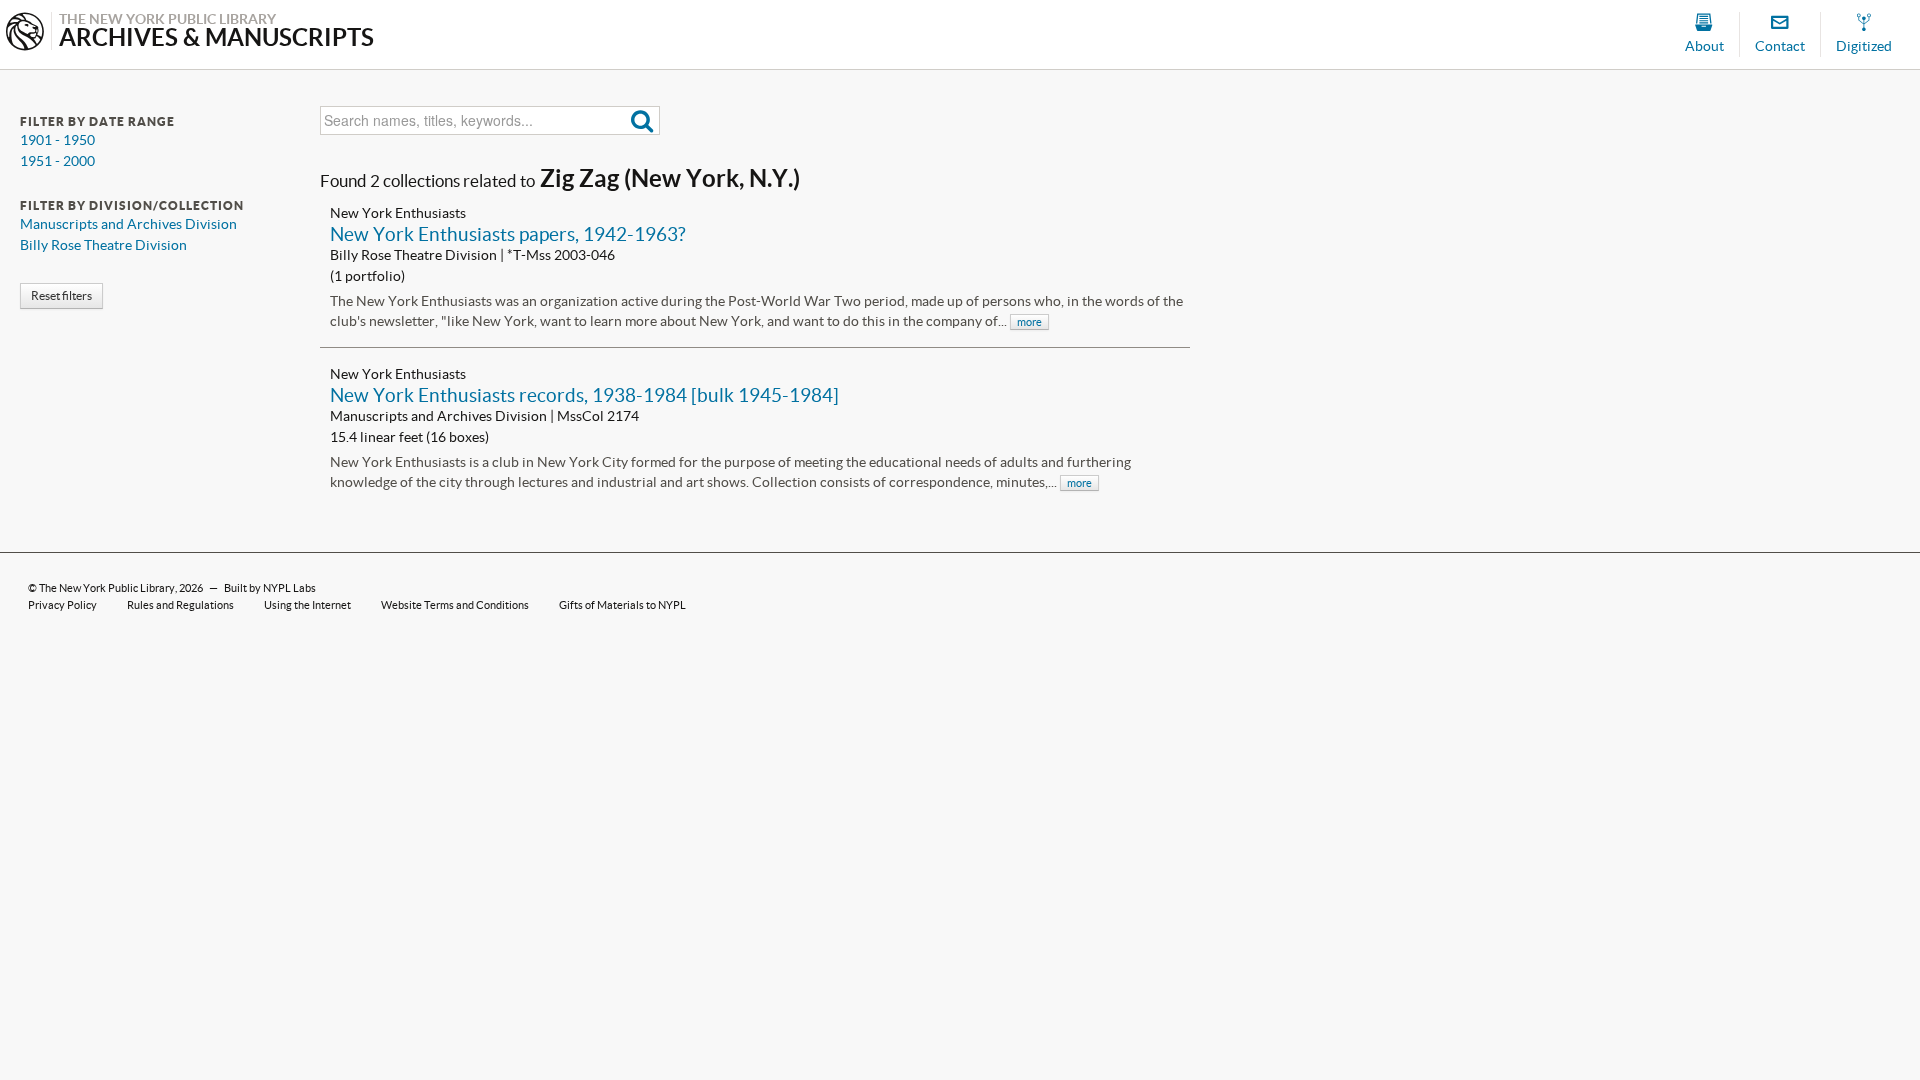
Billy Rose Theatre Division (103, 245)
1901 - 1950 (57, 140)
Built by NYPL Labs (270, 588)
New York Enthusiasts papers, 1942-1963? (508, 234)
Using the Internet (307, 605)
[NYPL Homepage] (25, 33)
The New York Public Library (107, 588)
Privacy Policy (62, 605)
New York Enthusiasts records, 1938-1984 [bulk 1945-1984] (584, 395)
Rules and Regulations (180, 605)
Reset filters (61, 295)
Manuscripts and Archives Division (128, 224)
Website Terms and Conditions (455, 605)
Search (642, 120)
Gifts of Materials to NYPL (622, 605)
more (1029, 322)
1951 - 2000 (57, 161)
